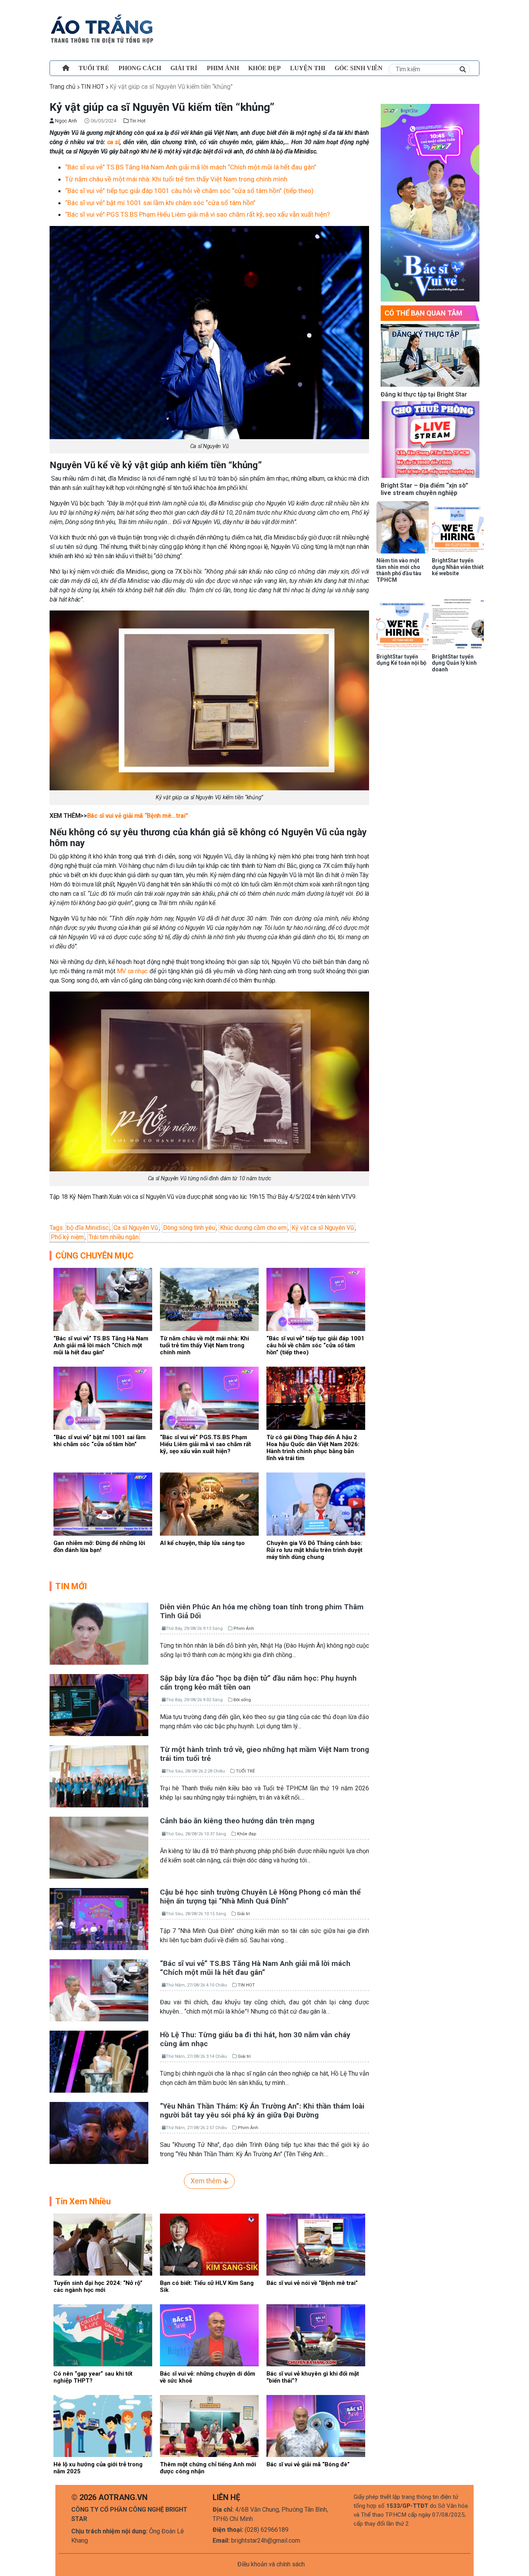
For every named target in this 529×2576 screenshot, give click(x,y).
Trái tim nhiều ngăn (114, 1237)
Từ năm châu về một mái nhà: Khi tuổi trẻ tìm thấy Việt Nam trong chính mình (176, 179)
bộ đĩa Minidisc (88, 1228)
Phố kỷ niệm (67, 1237)
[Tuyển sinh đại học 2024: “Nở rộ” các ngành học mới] (103, 2244)
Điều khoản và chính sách (271, 2564)
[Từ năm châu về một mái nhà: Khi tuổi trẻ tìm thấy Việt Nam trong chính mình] (209, 1299)
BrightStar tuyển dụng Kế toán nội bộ (401, 660)
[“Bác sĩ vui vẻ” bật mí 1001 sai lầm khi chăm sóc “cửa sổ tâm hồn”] (103, 1398)
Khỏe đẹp (264, 68)
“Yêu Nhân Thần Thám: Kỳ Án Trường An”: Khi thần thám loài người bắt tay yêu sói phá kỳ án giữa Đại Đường (262, 2110)
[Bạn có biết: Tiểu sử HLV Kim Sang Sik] (209, 2244)
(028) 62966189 (267, 2530)
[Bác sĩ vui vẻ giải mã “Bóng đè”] (316, 2426)
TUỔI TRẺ (94, 68)
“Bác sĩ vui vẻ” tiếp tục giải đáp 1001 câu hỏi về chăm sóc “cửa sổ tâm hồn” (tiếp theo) (189, 191)
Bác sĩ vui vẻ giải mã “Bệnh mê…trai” (137, 816)
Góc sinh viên (359, 68)
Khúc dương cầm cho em (253, 1228)
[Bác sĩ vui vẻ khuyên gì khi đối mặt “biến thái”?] (316, 2335)
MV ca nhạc (132, 971)
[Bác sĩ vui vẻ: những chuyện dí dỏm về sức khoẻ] (209, 2335)
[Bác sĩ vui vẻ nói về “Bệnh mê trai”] (316, 2244)
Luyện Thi (308, 68)
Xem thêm (207, 2181)
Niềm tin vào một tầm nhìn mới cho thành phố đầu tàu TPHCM (399, 570)
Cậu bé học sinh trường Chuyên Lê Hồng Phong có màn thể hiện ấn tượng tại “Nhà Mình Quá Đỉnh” (260, 1897)
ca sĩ (113, 142)
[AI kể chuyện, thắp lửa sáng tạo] (209, 1504)
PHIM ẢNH (223, 68)
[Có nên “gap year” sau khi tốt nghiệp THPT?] (103, 2335)
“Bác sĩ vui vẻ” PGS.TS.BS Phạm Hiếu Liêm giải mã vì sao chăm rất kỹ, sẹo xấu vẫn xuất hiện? (198, 214)
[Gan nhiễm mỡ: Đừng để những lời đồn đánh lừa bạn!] (103, 1504)
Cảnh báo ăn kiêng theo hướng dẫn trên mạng (237, 1821)
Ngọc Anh (65, 121)
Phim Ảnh (244, 1629)
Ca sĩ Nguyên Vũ (136, 1228)
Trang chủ (63, 87)
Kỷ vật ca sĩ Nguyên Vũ (323, 1228)
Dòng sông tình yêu (189, 1228)
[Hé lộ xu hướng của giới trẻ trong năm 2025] (103, 2426)
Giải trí (184, 68)
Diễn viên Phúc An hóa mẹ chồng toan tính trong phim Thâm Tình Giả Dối (262, 1611)
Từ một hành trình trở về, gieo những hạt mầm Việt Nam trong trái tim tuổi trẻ (264, 1754)
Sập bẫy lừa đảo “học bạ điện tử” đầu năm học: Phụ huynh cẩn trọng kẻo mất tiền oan (258, 1683)
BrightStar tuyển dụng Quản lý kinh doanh (454, 663)
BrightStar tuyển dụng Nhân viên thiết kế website (458, 567)
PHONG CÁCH (140, 68)
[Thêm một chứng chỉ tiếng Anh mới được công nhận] (209, 2426)
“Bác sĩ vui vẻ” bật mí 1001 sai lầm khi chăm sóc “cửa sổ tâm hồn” (160, 203)
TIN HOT (93, 87)
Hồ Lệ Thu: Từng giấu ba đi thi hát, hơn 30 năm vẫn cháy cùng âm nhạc (255, 2039)
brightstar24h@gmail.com (266, 2541)
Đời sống (242, 1700)
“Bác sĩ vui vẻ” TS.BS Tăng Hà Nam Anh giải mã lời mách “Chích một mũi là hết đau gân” (191, 167)
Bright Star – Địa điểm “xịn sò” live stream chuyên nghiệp (424, 489)
